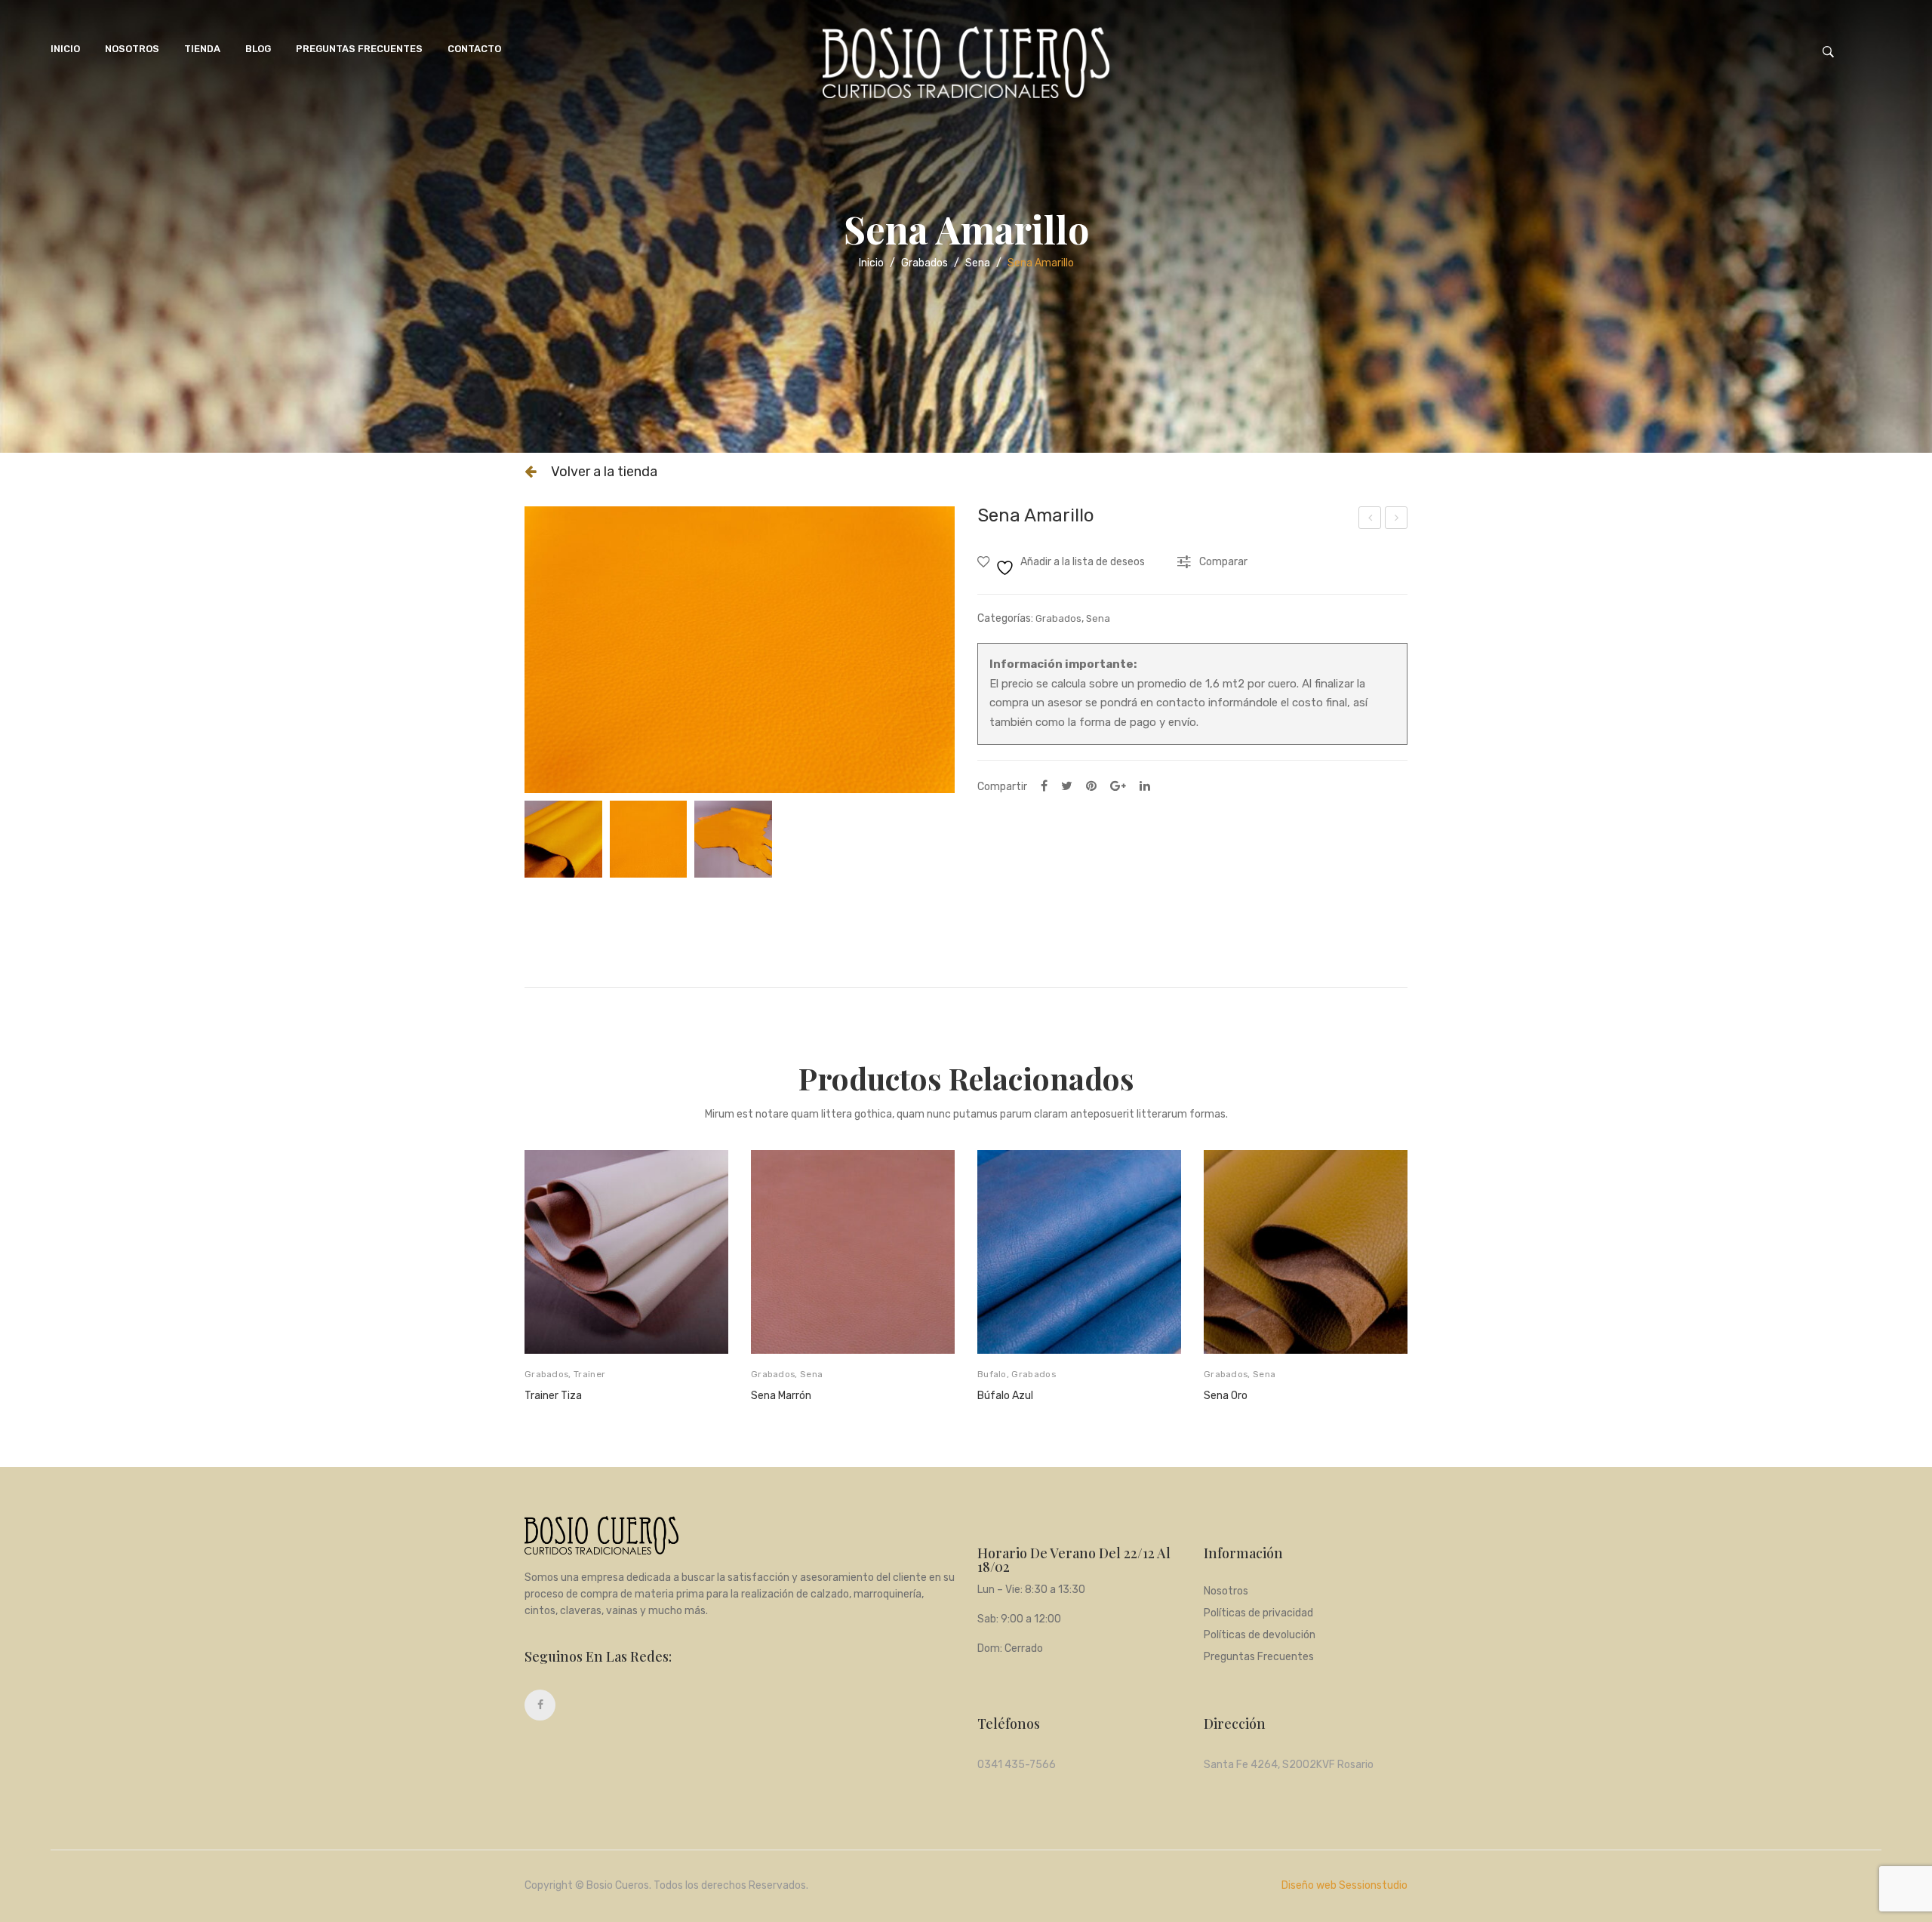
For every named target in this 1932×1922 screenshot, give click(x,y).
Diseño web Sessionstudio (1344, 1885)
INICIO (65, 49)
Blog (258, 49)
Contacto (474, 49)
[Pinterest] (1091, 786)
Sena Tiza (1371, 520)
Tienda (202, 49)
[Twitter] (1067, 786)
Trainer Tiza (553, 1396)
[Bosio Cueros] (966, 62)
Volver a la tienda (604, 472)
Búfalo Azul (1005, 1396)
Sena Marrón (781, 1396)
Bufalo (992, 1374)
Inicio (871, 263)
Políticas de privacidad (1258, 1614)
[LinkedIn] (1145, 786)
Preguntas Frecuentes (359, 49)
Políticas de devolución (1260, 1636)
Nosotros (132, 49)
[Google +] (1118, 786)
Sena (978, 263)
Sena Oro (1226, 1396)
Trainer (589, 1374)
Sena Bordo (1397, 520)
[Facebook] (1044, 786)
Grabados (924, 263)
